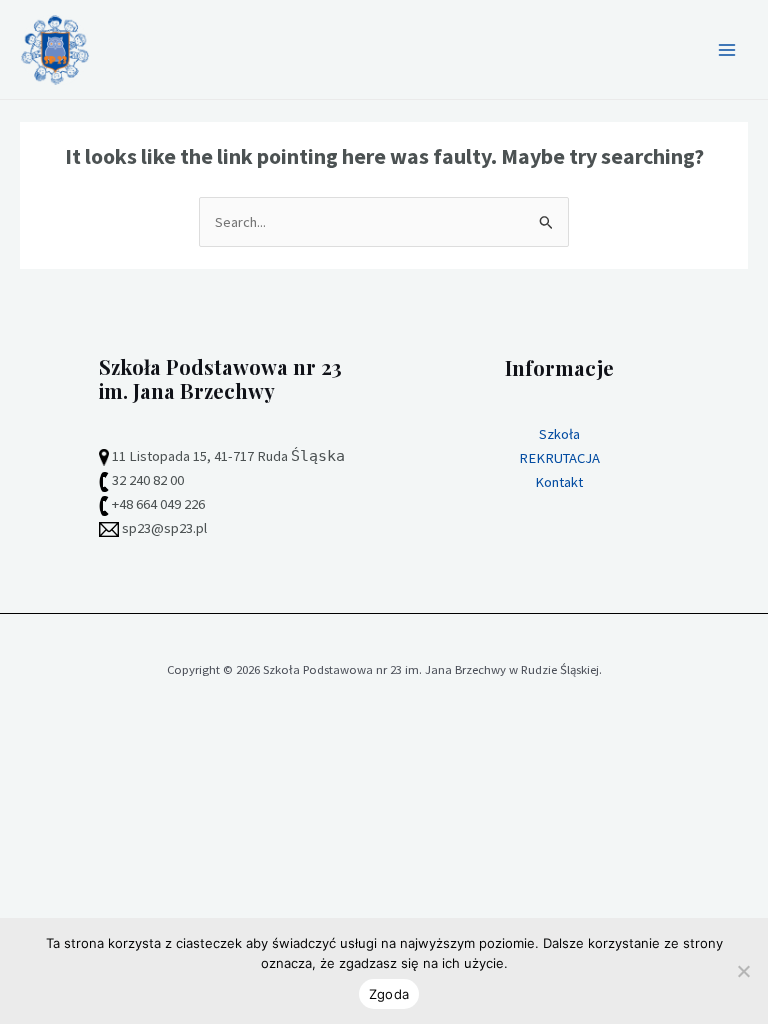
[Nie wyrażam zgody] (743, 971)
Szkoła (559, 434)
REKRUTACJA (559, 458)
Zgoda (389, 994)
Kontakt (559, 482)
